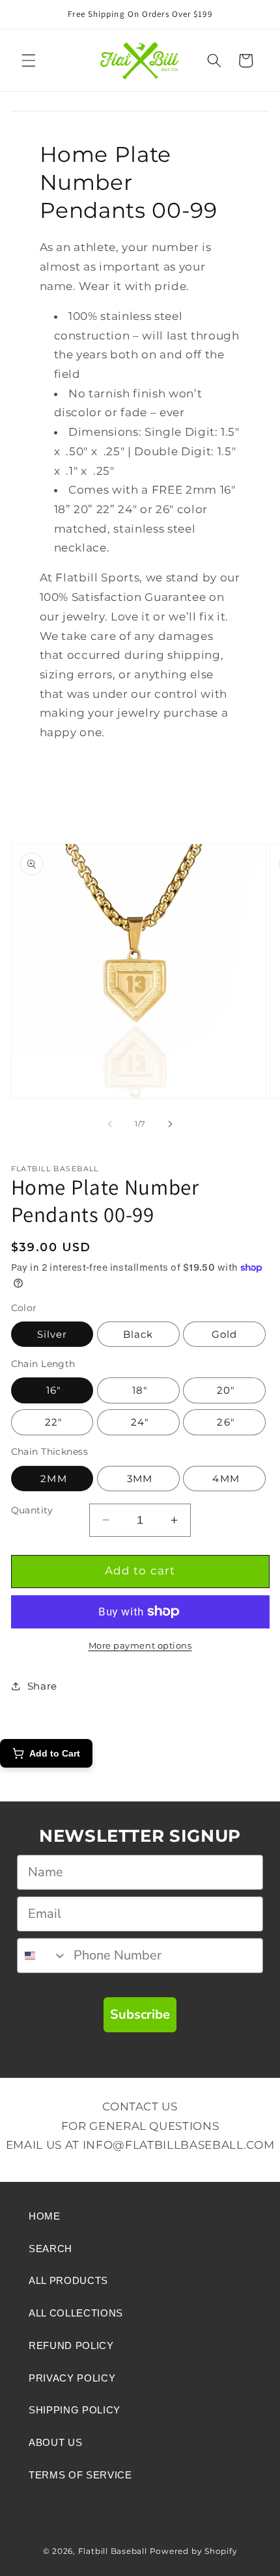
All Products (68, 2280)
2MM (52, 1479)
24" (138, 1422)
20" (224, 1390)
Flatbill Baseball (113, 2551)
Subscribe (140, 2014)
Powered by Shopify (194, 2551)
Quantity (32, 1510)
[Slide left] (110, 1124)
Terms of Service (80, 2475)
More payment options (140, 1645)
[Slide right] (170, 1124)
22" (52, 1422)
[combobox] (42, 1956)
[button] (29, 60)
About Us (55, 2442)
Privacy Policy (72, 2378)
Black (138, 1334)
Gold (224, 1334)
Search (50, 2249)
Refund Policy (71, 2345)
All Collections (76, 2313)
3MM (138, 1479)
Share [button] (42, 1686)
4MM (224, 1479)
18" (138, 1390)
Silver (52, 1334)
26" (224, 1422)
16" (52, 1390)
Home (45, 2216)
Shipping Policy (75, 2410)
